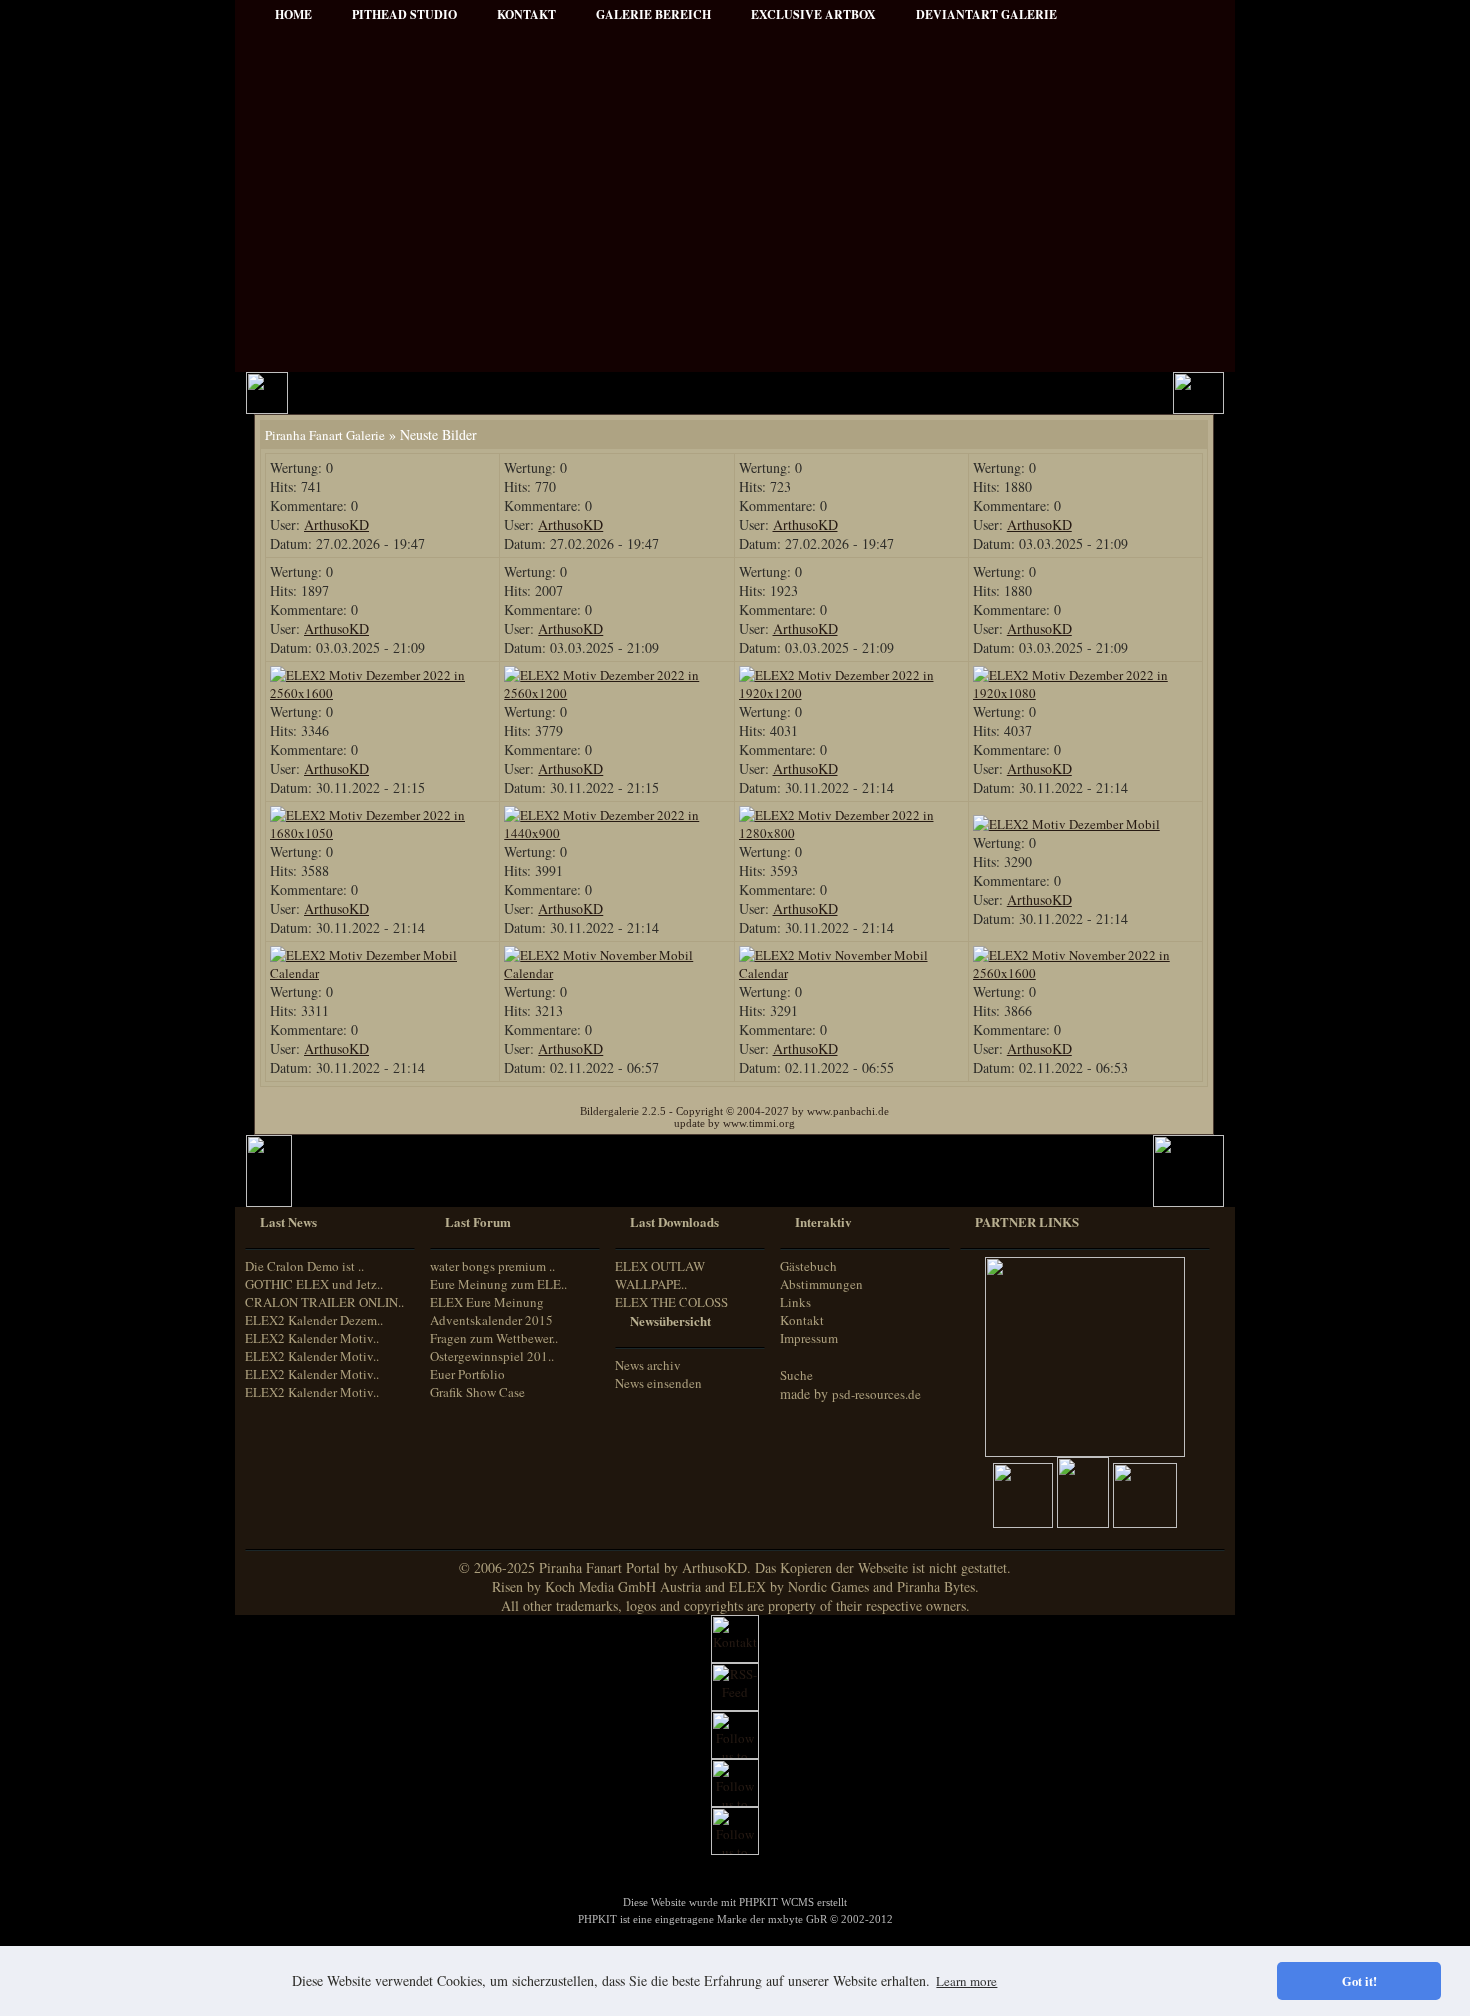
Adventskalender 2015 (491, 1320)
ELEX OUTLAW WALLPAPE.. (660, 1275)
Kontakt (802, 1320)
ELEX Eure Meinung (487, 1302)
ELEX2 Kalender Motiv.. (312, 1338)
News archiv (648, 1365)
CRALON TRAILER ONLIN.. (324, 1302)
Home (293, 14)
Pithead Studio (404, 14)
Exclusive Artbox (813, 14)
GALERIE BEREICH (653, 14)
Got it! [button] (1359, 1981)
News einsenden (658, 1383)
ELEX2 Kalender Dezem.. (314, 1320)
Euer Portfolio (467, 1374)
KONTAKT (526, 14)
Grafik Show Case (477, 1392)
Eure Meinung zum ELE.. (498, 1284)
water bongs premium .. (492, 1266)
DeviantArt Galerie (986, 14)
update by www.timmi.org (734, 1123)
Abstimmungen (821, 1284)
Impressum (809, 1338)
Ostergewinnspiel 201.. (492, 1356)
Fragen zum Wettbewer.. (494, 1338)
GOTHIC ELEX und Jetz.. (314, 1284)
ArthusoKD (336, 524)
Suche (796, 1375)
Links (795, 1302)
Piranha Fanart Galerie (325, 435)
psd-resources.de (876, 1394)
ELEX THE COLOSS (671, 1302)
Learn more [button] (966, 1981)
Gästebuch (808, 1266)
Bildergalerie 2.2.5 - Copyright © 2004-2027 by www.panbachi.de (734, 1111)
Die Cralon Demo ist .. (304, 1266)
